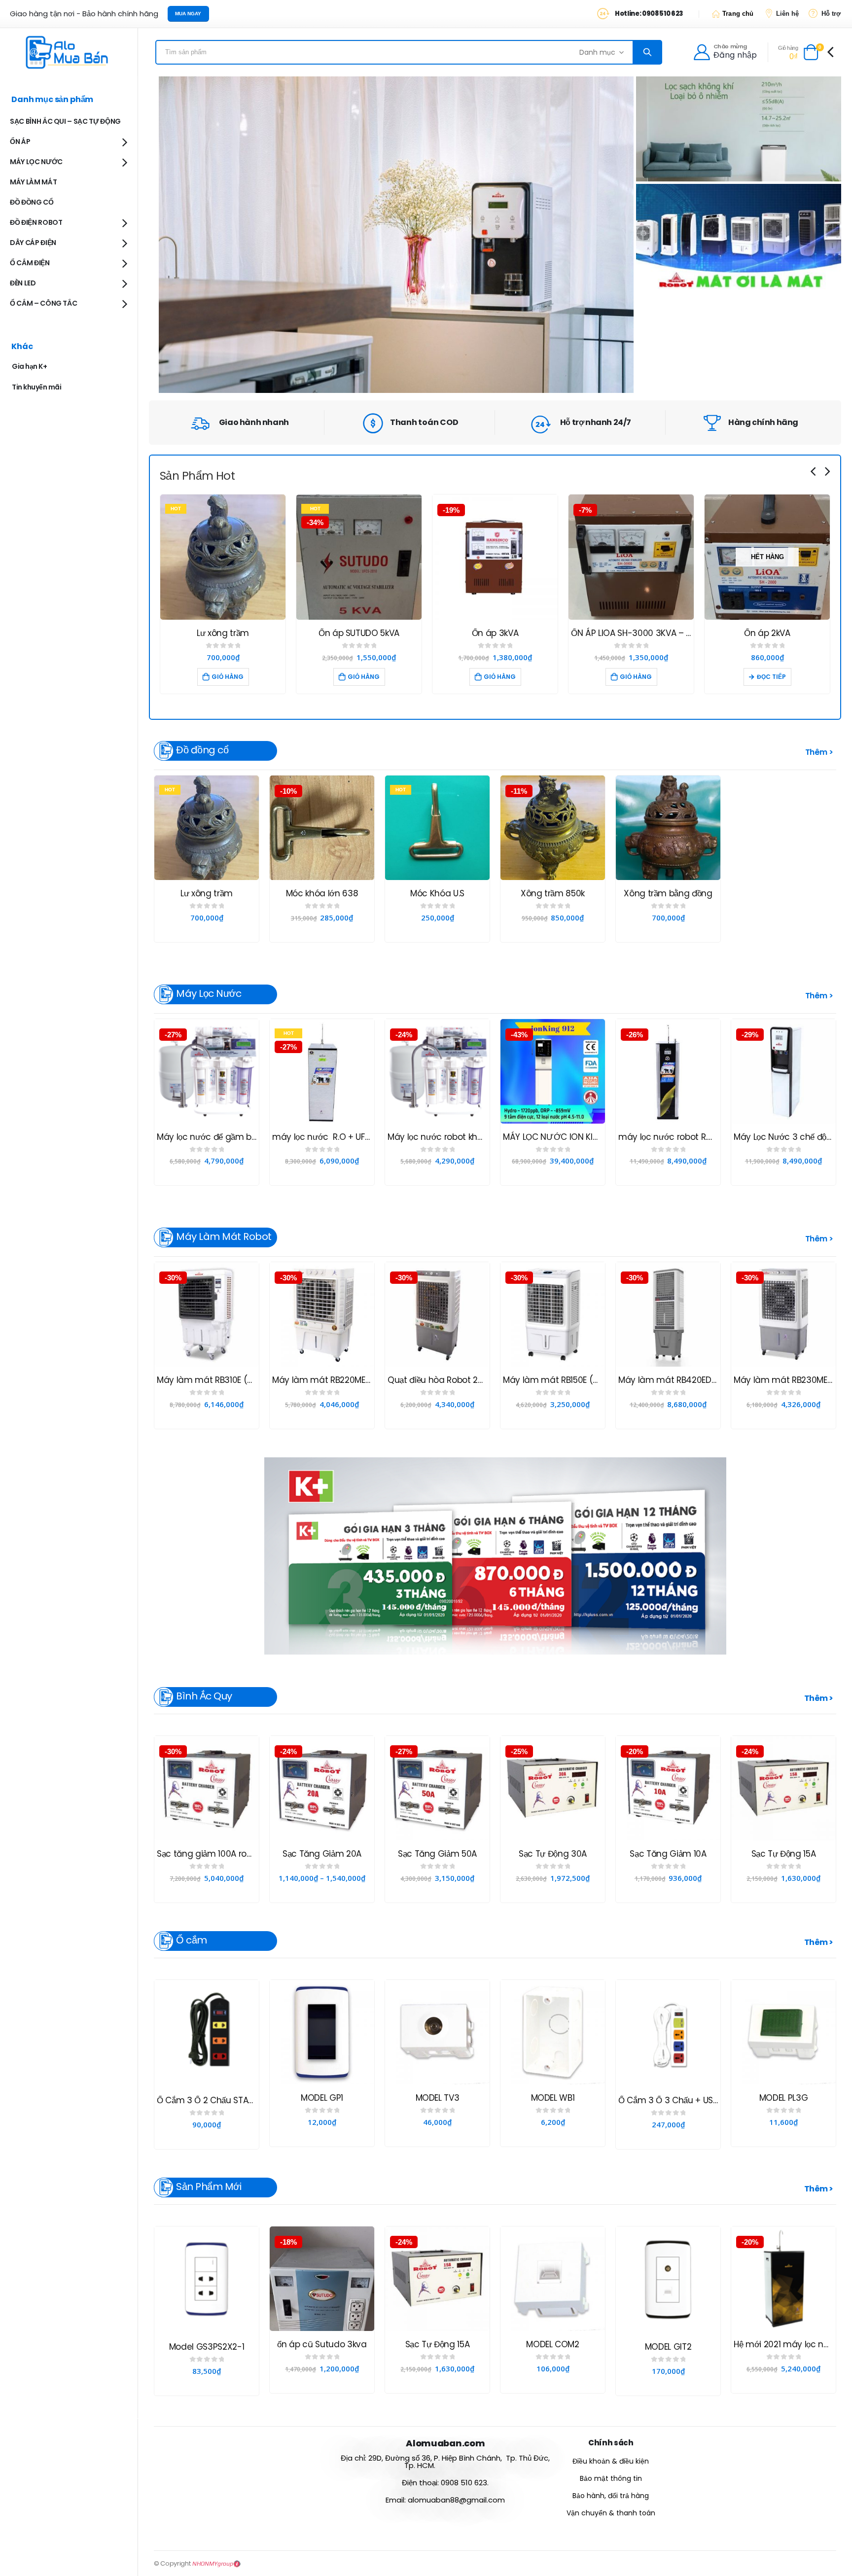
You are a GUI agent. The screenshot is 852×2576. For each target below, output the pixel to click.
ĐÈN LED (23, 283)
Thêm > (819, 1698)
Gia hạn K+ (29, 366)
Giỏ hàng (228, 677)
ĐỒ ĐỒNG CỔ (32, 202)
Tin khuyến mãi (36, 387)
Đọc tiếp (635, 677)
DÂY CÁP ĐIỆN (33, 243)
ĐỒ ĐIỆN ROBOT (36, 222)
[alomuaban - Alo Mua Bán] (69, 52)
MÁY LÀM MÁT (33, 182)
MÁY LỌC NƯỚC (36, 162)
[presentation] (814, 471)
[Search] (647, 52)
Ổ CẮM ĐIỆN (30, 263)
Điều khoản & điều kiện (611, 2461)
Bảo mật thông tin (611, 2478)
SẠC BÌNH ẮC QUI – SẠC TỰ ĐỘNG (65, 121)
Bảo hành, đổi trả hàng (611, 2496)
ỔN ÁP (20, 141)
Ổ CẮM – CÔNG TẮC (43, 303)
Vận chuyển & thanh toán (611, 2513)
